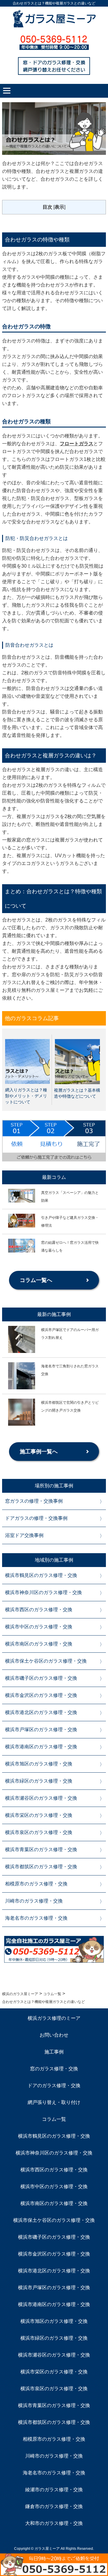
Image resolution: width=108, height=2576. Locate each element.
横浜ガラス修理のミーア (54, 2018)
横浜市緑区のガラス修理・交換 (39, 1781)
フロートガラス (76, 444)
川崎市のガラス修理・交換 (34, 1901)
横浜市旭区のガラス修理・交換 (39, 1764)
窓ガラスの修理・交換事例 (34, 1501)
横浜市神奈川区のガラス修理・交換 (43, 1592)
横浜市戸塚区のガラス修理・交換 (41, 1730)
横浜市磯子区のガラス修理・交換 (41, 1678)
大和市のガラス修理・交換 (54, 2523)
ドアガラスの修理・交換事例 (36, 1518)
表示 (59, 207)
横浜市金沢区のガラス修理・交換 (41, 1695)
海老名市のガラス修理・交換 (36, 1918)
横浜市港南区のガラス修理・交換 (41, 1747)
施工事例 (54, 2052)
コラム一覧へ (36, 1280)
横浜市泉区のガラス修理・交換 (39, 1832)
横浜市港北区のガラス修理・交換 (41, 1712)
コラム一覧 (54, 2119)
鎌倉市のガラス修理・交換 (54, 2506)
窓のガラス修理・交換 (54, 2069)
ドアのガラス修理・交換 (54, 2085)
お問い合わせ (54, 2035)
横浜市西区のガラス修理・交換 (39, 1610)
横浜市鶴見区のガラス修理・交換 (41, 1575)
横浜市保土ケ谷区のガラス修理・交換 (46, 1661)
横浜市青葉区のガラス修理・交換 (41, 1849)
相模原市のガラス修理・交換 (36, 1884)
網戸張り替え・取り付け (54, 2102)
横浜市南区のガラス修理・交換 (39, 1644)
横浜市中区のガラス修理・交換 (39, 1627)
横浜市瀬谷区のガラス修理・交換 (41, 1798)
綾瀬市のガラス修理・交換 (54, 2490)
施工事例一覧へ (39, 1452)
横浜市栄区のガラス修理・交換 (39, 1815)
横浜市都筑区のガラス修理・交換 (41, 1867)
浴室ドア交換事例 (24, 1535)
